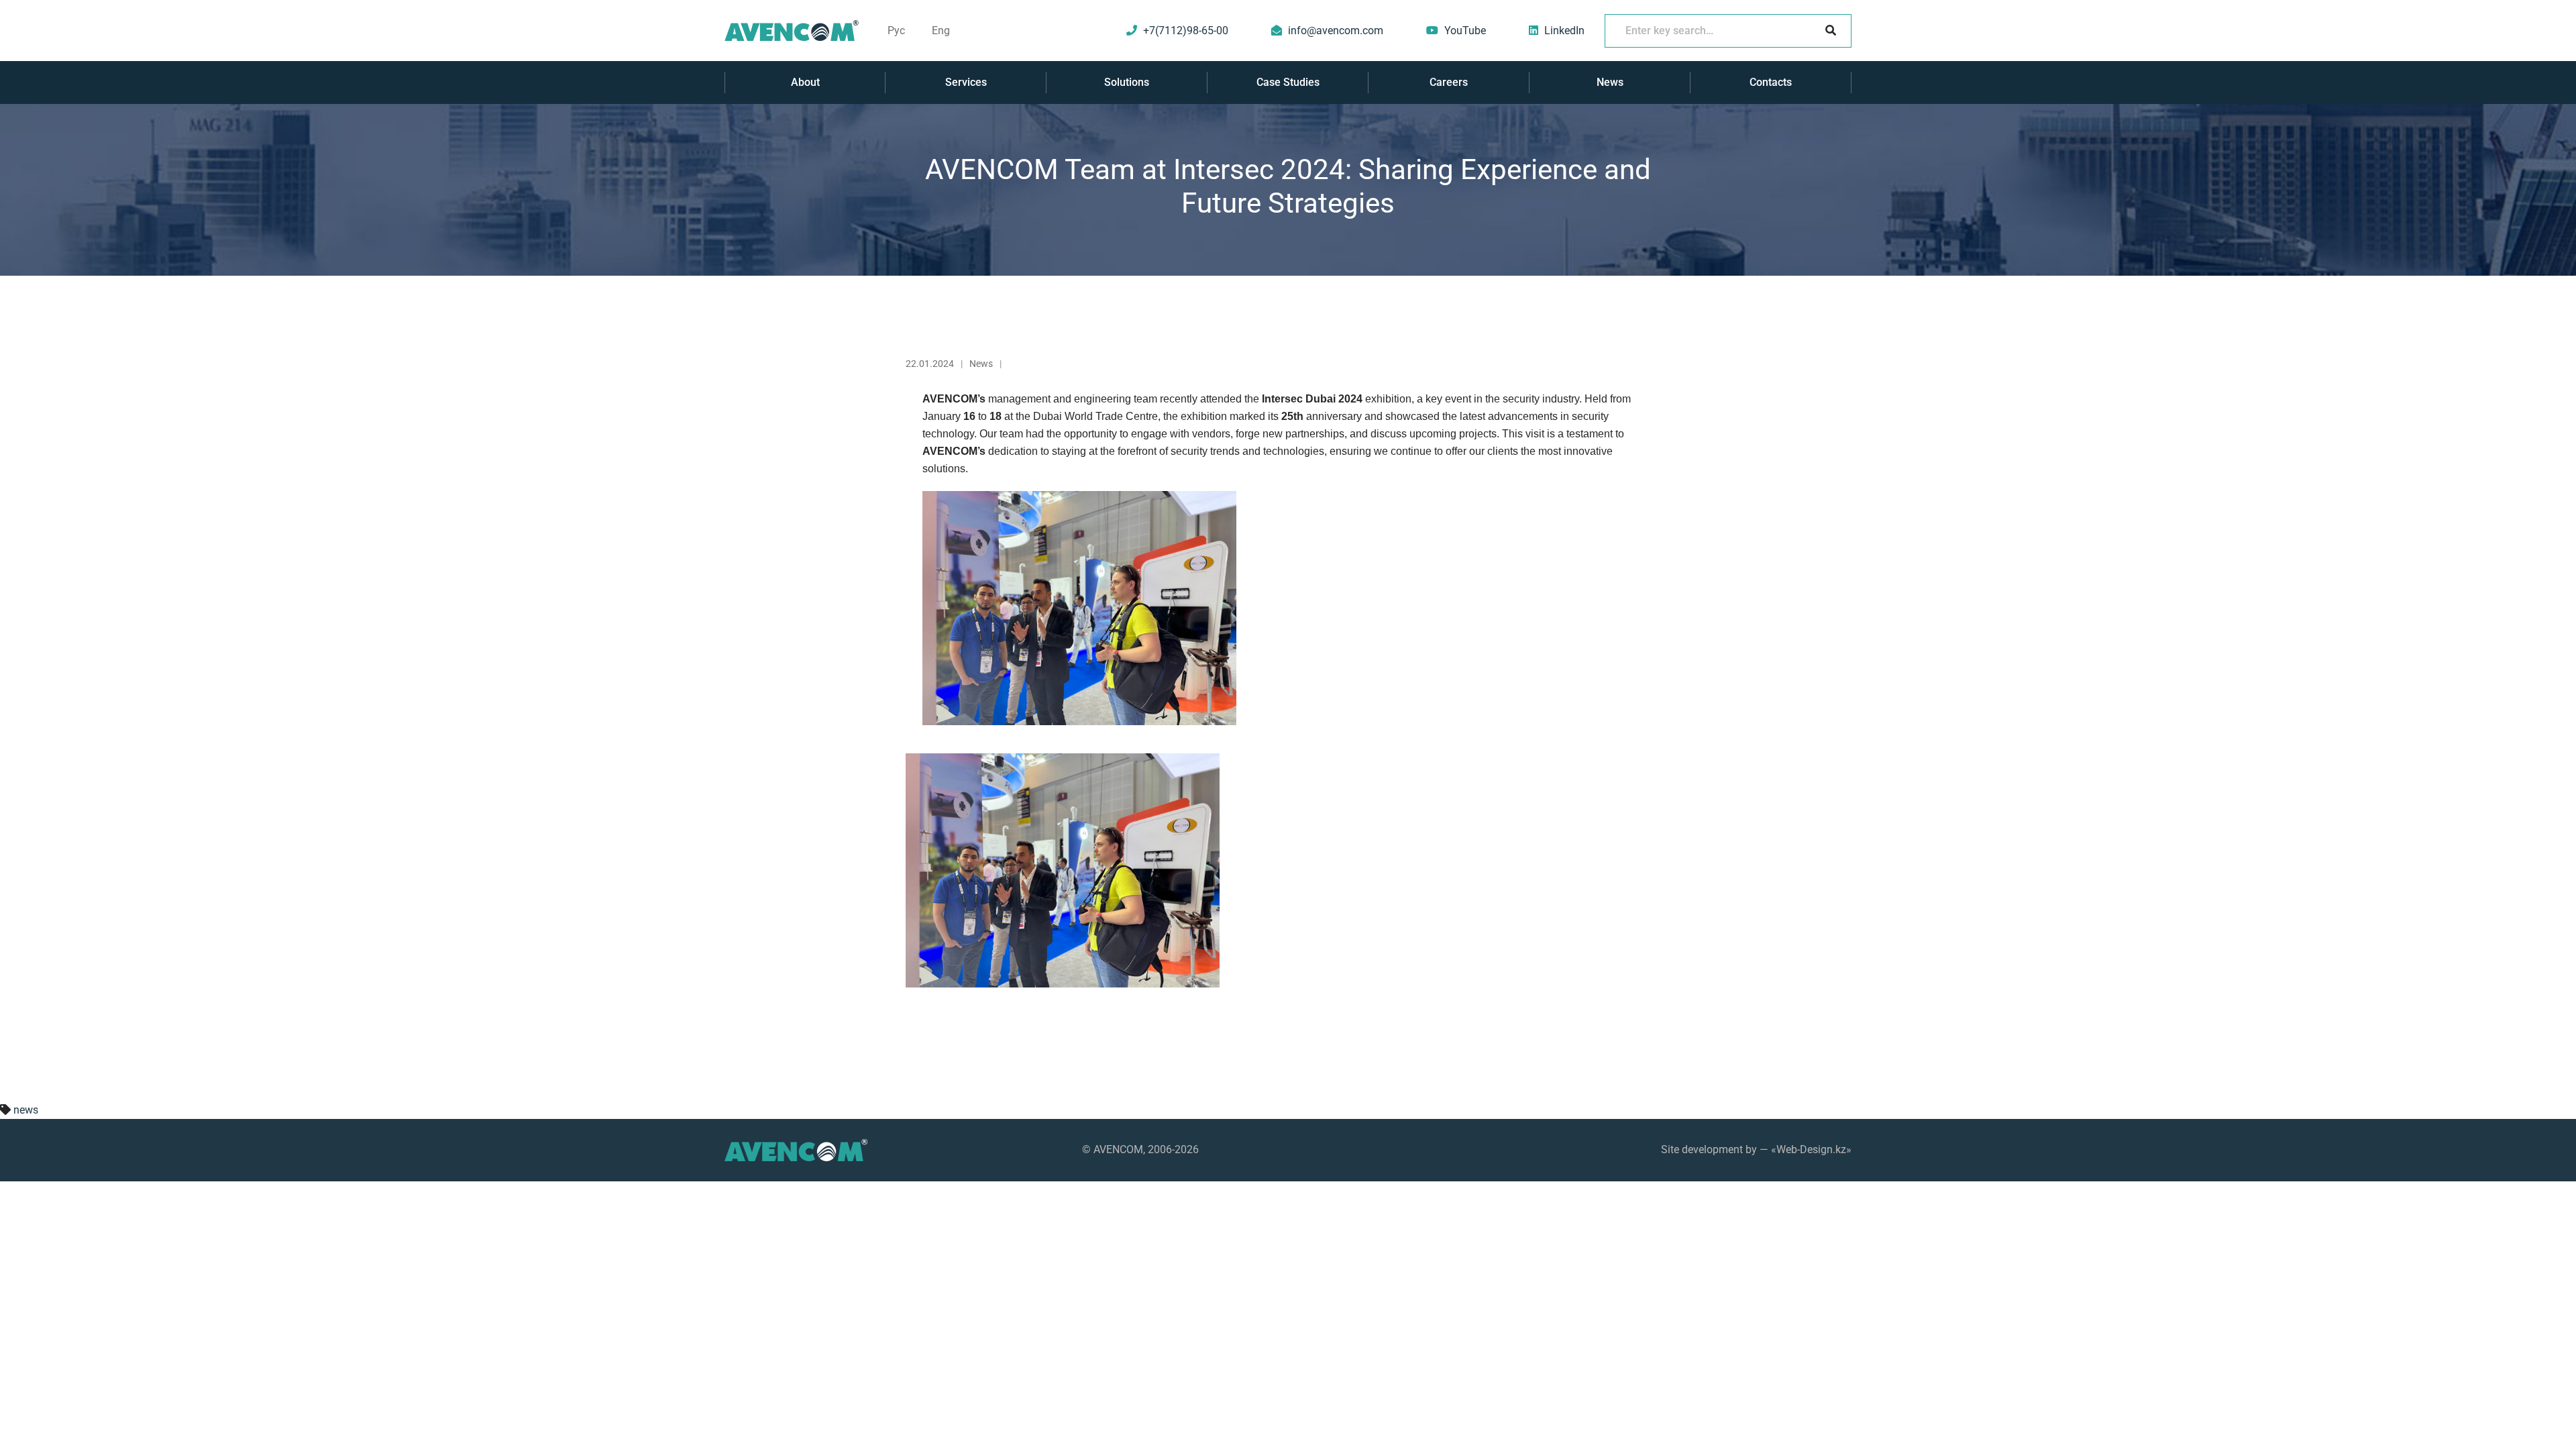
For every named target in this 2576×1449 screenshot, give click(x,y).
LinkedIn (1564, 31)
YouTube (1465, 31)
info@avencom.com (1336, 31)
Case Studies (1288, 82)
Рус (896, 31)
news (26, 1110)
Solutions (1127, 82)
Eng (941, 31)
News (1610, 82)
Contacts (1771, 82)
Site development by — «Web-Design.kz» (1756, 1149)
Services (966, 82)
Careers (1449, 82)
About (805, 82)
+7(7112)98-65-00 (1186, 31)
